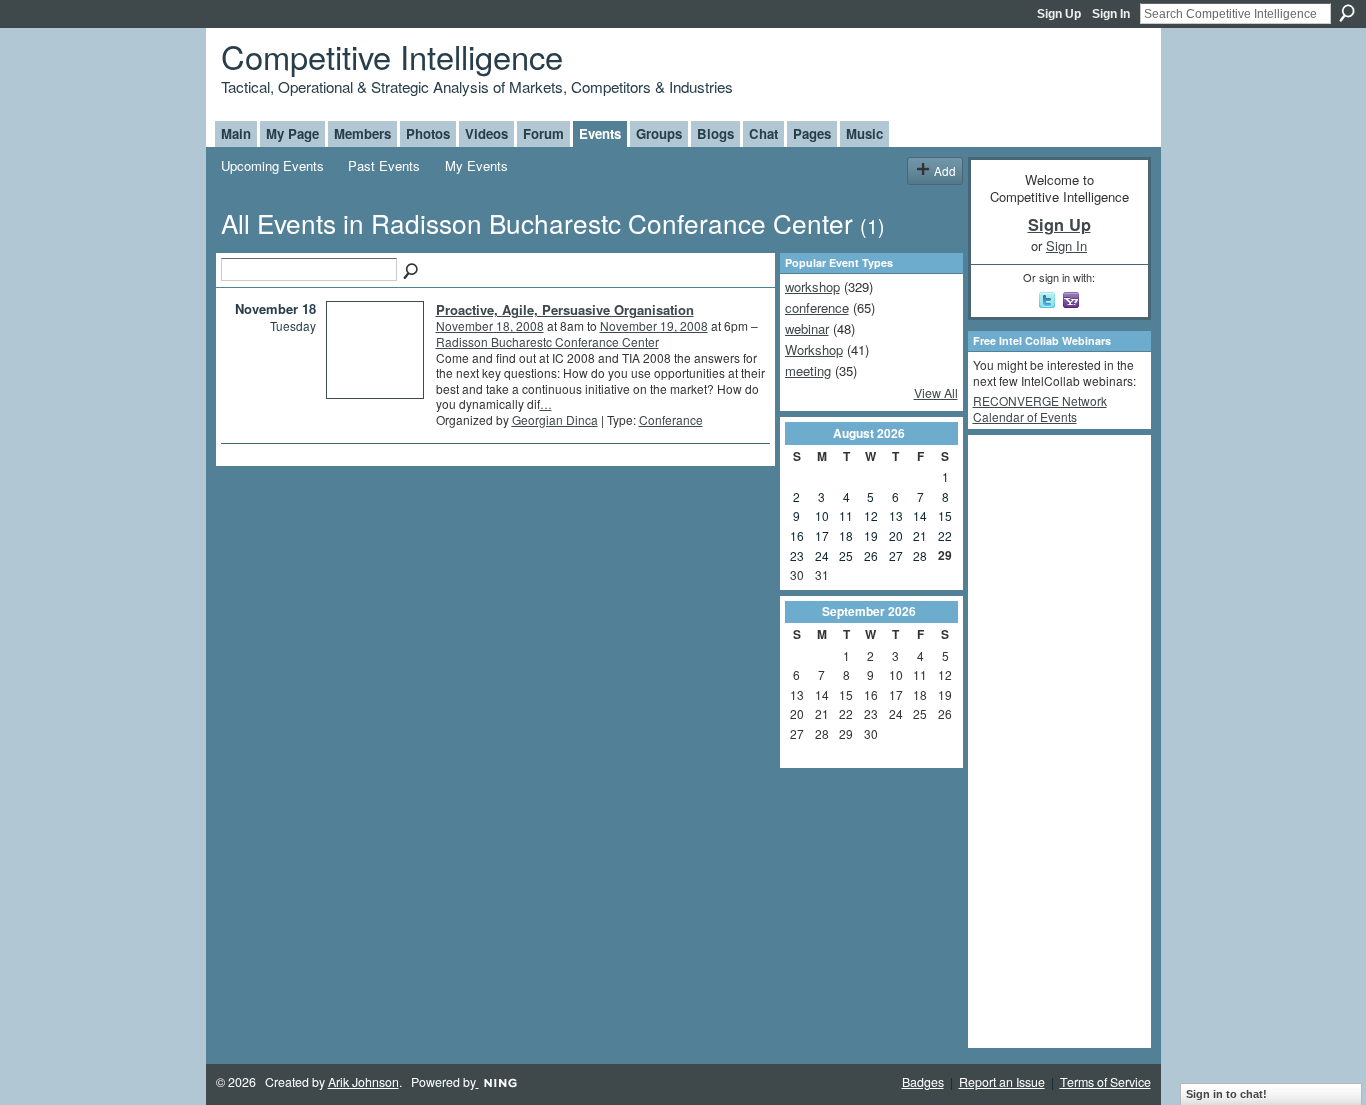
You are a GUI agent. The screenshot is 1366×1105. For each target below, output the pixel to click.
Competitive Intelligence (392, 55)
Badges (923, 1082)
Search (1347, 13)
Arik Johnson (363, 1082)
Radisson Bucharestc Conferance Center (547, 341)
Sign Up (1059, 14)
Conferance (671, 419)
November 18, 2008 (490, 325)
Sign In (1111, 14)
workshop (812, 286)
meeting (808, 370)
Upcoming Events (272, 165)
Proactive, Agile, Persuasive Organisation (565, 309)
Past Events (384, 165)
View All (936, 393)
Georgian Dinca (555, 419)
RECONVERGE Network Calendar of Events (1040, 408)
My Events (476, 165)
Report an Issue (1002, 1082)
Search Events (412, 272)
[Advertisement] (1053, 740)
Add (945, 170)
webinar (807, 328)
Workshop (814, 349)
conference (817, 307)
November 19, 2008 (654, 325)
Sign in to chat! (1226, 1094)
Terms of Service (1105, 1082)
